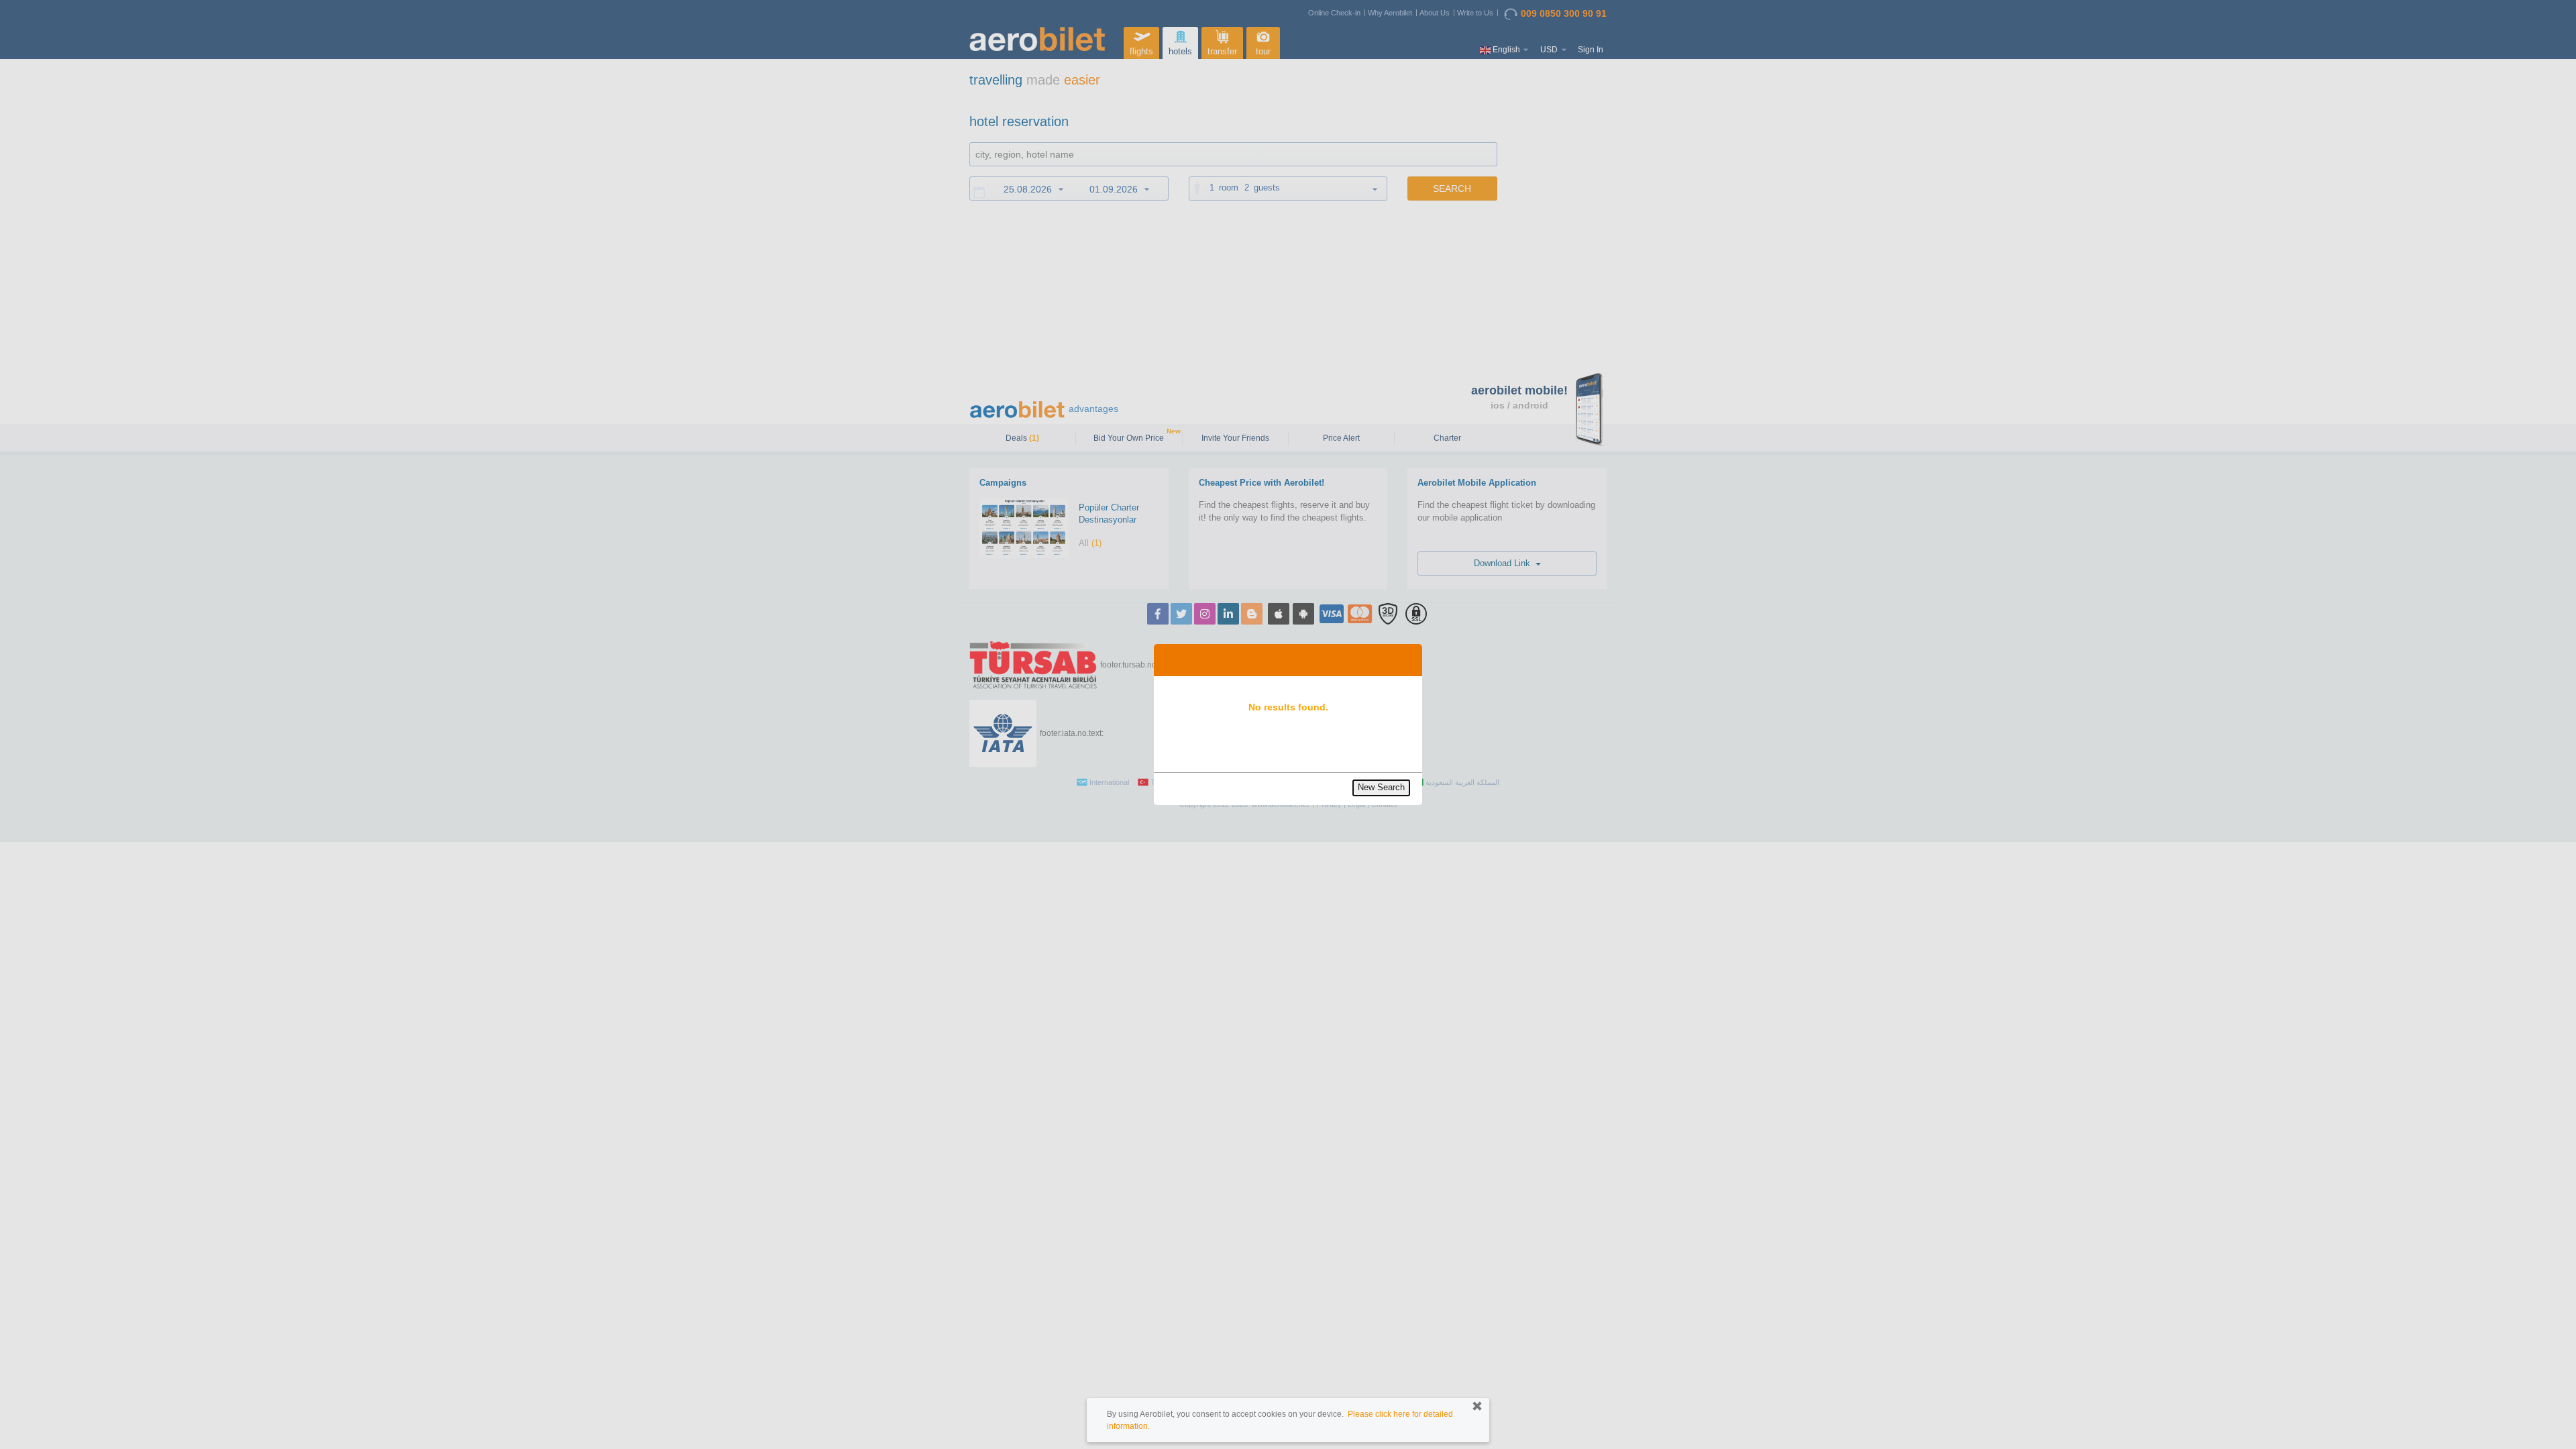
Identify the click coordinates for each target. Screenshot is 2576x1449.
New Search (1381, 787)
